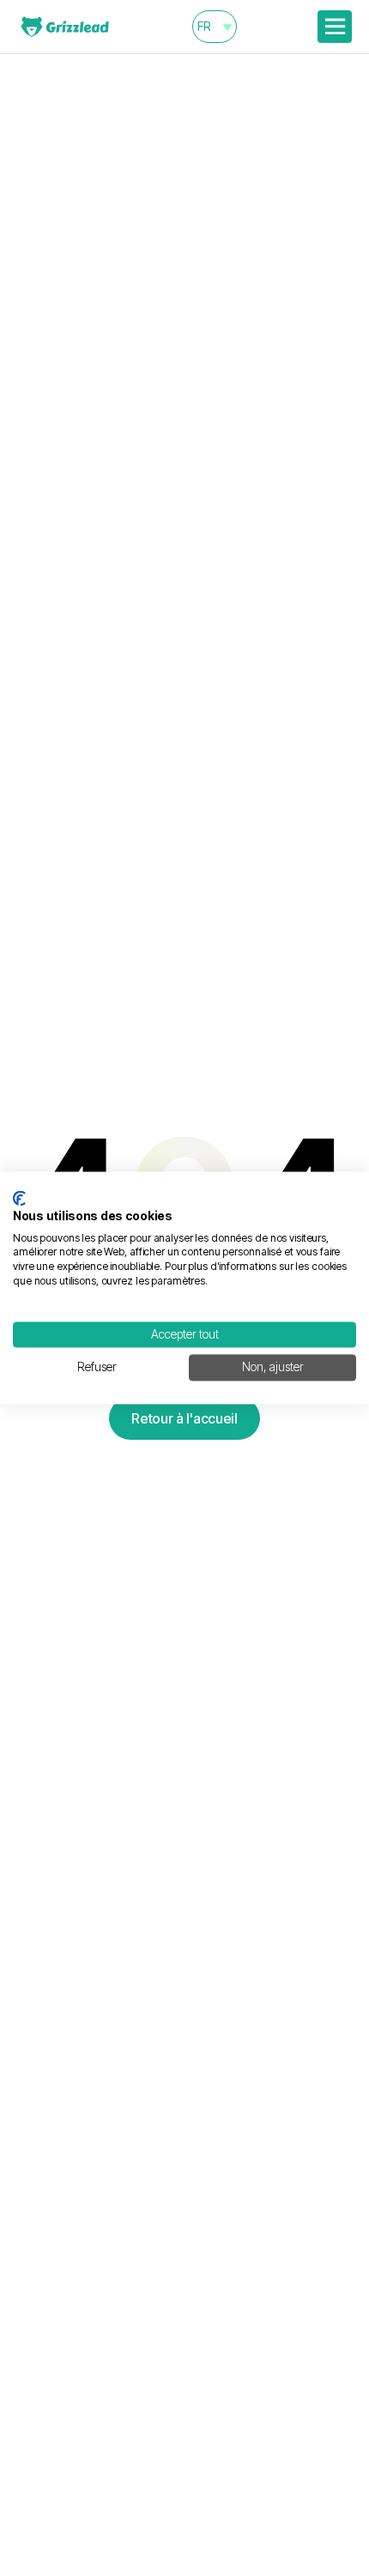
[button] (215, 27)
